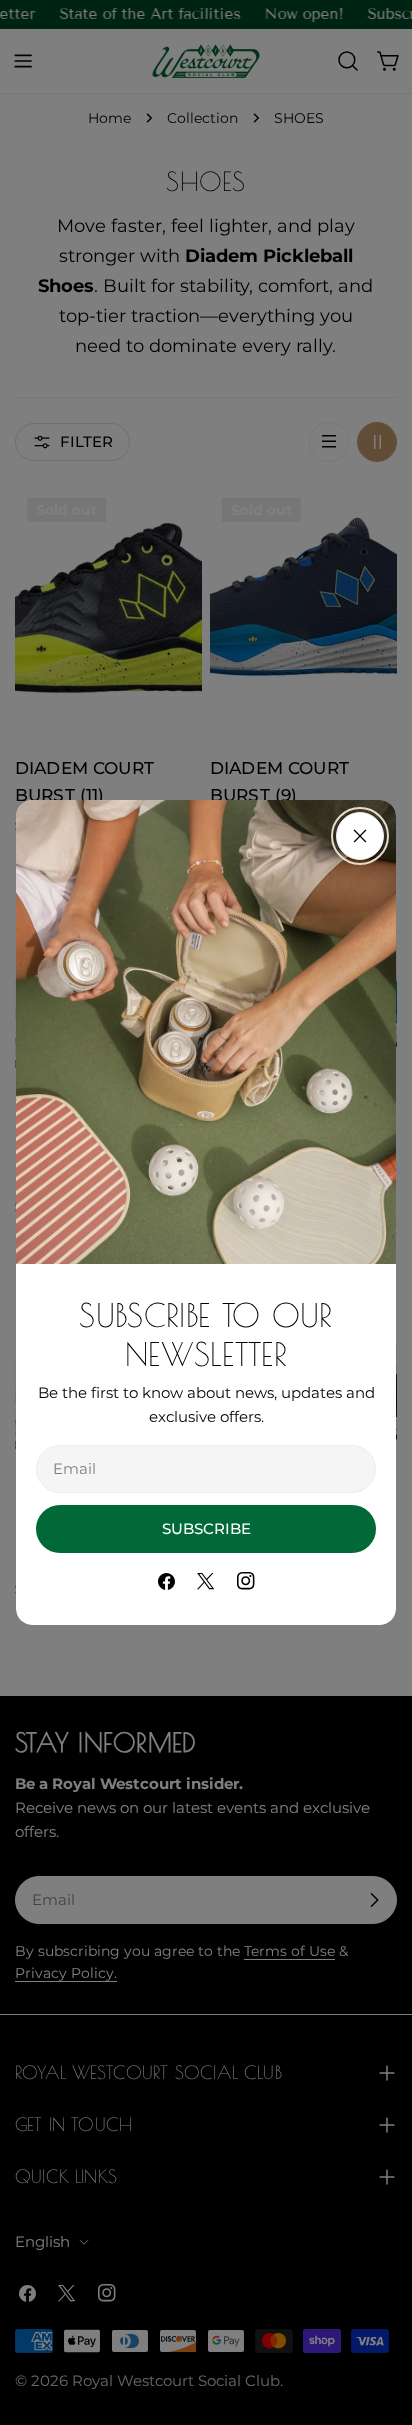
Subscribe (206, 1528)
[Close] (360, 836)
